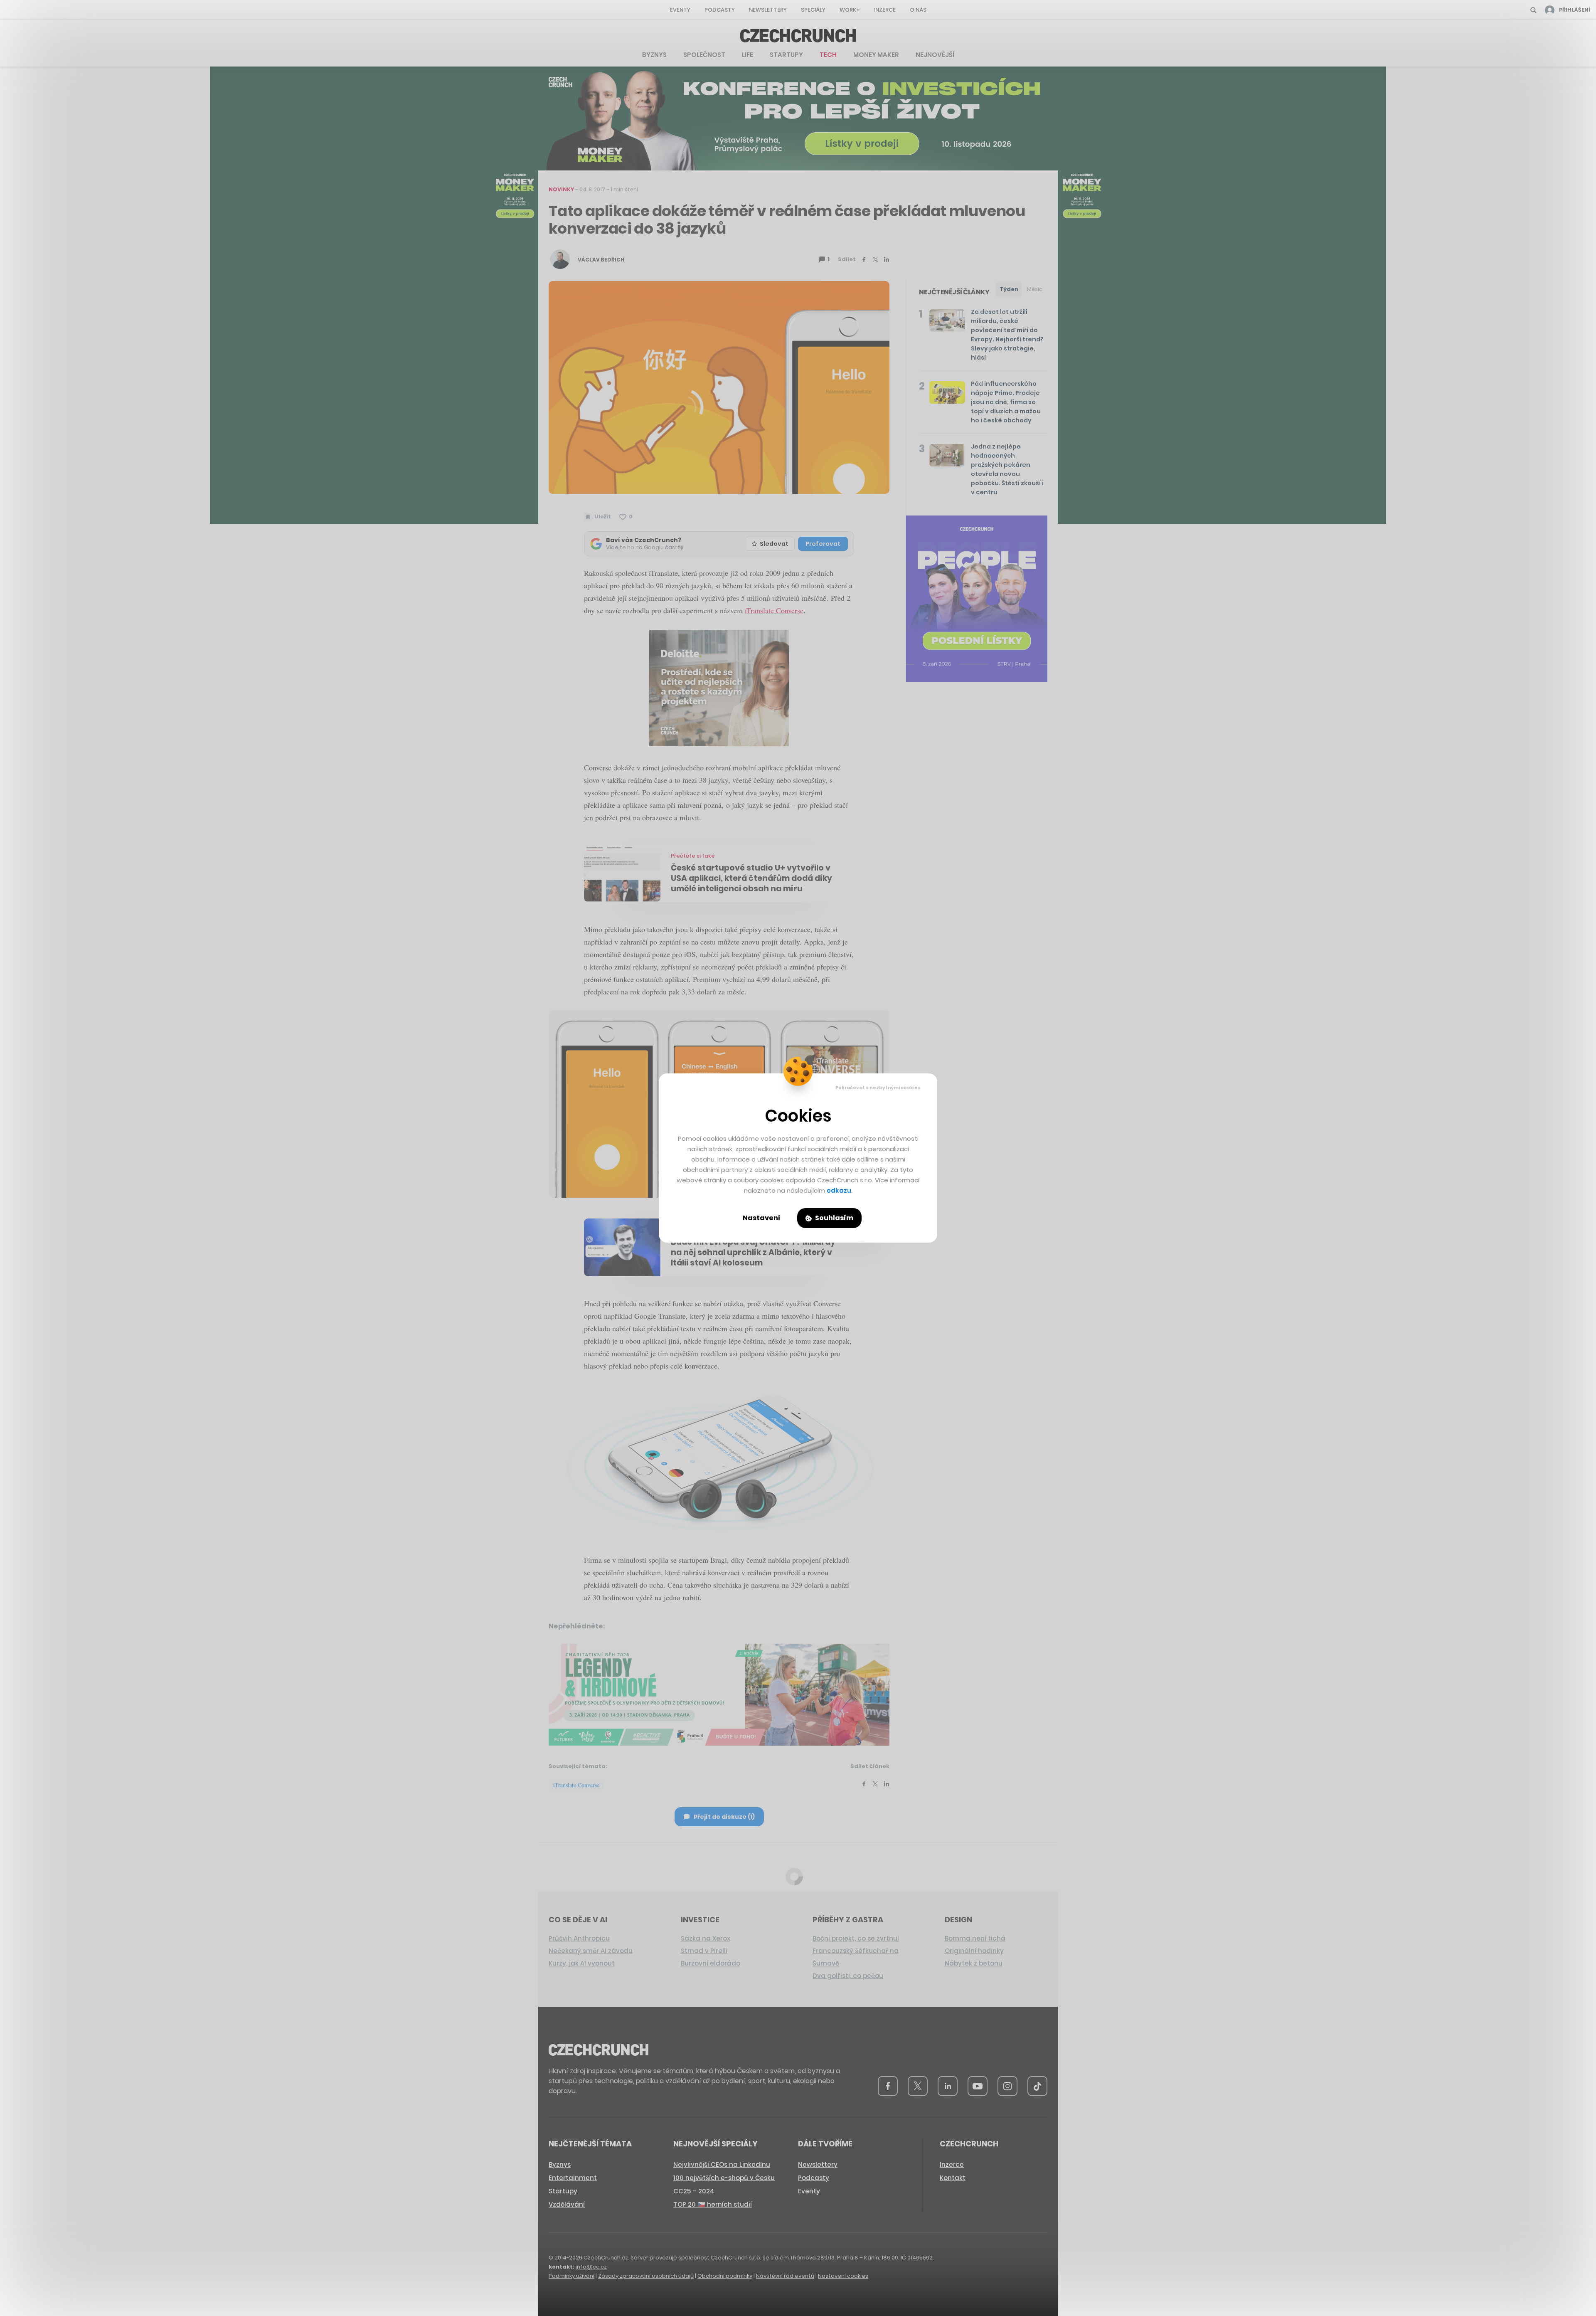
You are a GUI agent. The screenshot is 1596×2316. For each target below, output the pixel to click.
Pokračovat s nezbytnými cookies (878, 1088)
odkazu (839, 1190)
